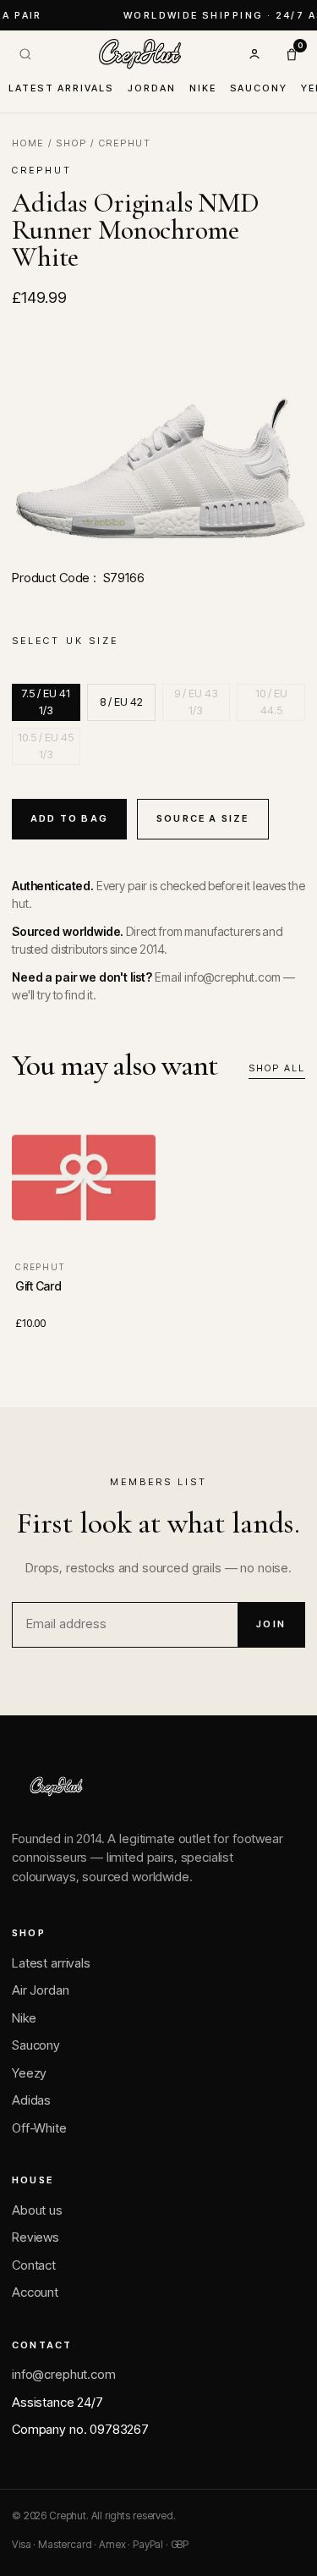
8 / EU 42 (121, 702)
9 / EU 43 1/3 (196, 702)
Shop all (277, 1068)
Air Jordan (41, 1990)
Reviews (36, 2237)
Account (35, 2292)
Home (28, 143)
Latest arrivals (61, 88)
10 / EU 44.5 (271, 702)
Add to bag (69, 818)
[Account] (254, 54)
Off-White (39, 2128)
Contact (34, 2265)
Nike (203, 88)
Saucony (259, 88)
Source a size (203, 818)
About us (37, 2210)
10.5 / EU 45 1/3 (46, 746)
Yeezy (29, 2073)
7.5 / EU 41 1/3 (46, 702)
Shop (71, 143)
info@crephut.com (64, 2374)
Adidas (31, 2100)
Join (271, 1624)
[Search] (25, 54)
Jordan (152, 88)
